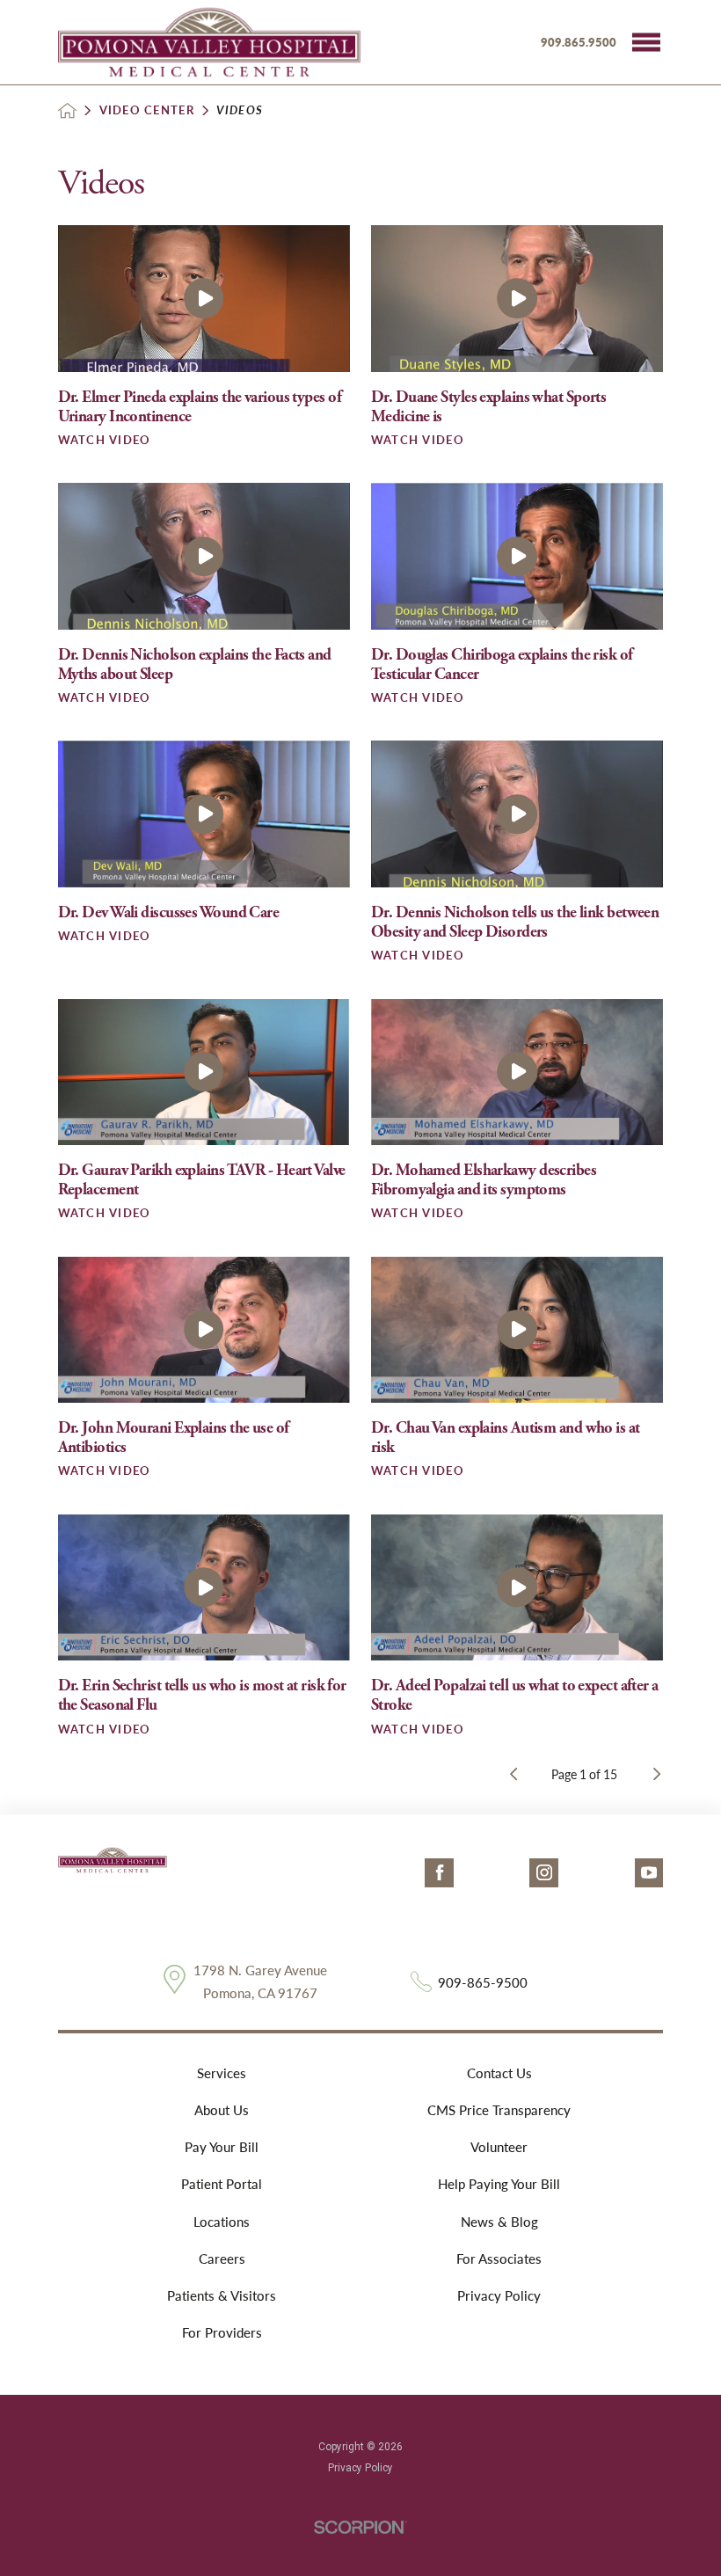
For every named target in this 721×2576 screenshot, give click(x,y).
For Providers (222, 2332)
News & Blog (499, 2222)
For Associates (499, 2259)
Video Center (147, 110)
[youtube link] (649, 1873)
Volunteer (499, 2147)
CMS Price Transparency (499, 2110)
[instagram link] (544, 1873)
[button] (646, 42)
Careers (222, 2259)
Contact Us (499, 2073)
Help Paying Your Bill (499, 2184)
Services (222, 2073)
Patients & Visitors (222, 2295)
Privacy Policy (499, 2295)
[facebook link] (439, 1873)
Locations (222, 2222)
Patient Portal (222, 2184)
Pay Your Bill (222, 2147)
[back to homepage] (67, 110)
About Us (222, 2110)
